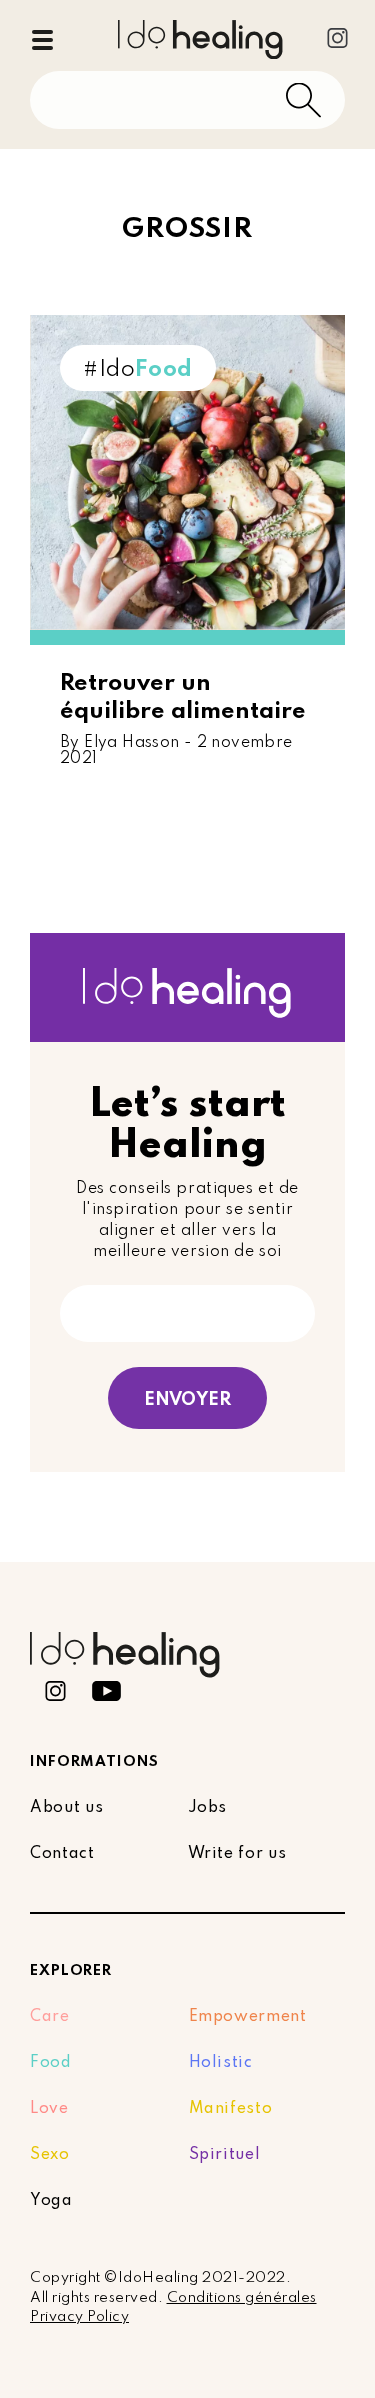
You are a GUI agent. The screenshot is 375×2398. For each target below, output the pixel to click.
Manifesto (231, 2109)
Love (49, 2109)
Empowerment (248, 2017)
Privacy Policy (79, 2317)
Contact (62, 1854)
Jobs (208, 1808)
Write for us (237, 1854)
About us (66, 1808)
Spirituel (225, 2155)
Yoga (51, 2201)
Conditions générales (242, 2298)
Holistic (221, 2063)
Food (51, 2063)
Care (50, 2017)
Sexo (50, 2155)
